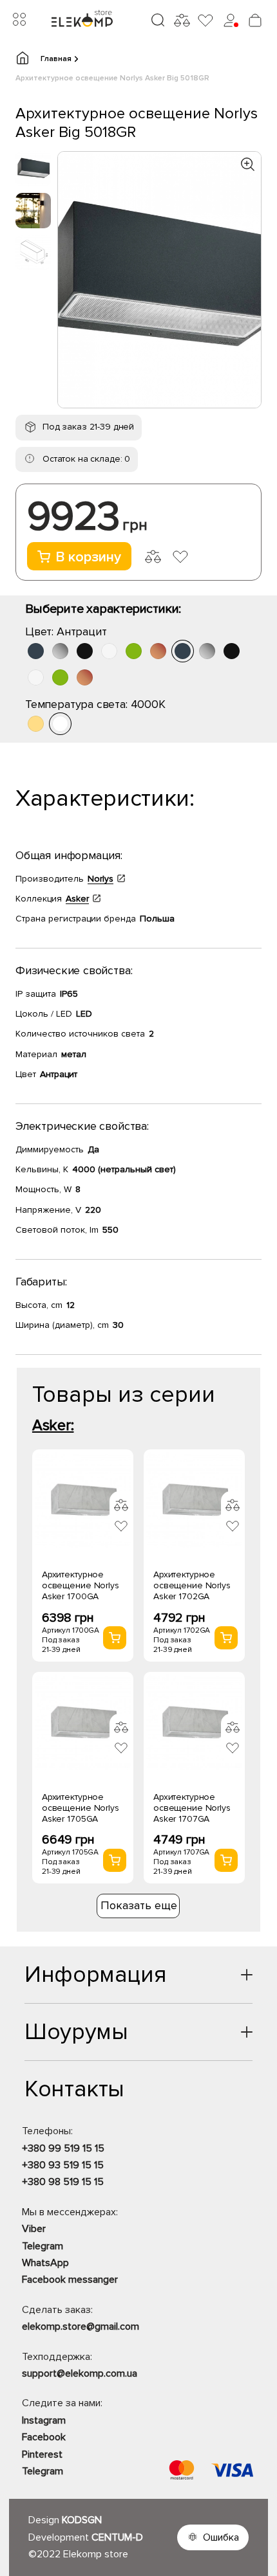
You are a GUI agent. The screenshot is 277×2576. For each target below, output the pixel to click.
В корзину (88, 557)
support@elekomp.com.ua (80, 2373)
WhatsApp (45, 2263)
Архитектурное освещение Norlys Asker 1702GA (192, 1585)
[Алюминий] (60, 651)
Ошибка (221, 2537)
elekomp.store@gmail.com (81, 2327)
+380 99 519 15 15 (63, 2148)
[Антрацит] (36, 651)
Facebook (44, 2437)
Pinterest (42, 2454)
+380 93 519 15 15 (63, 2165)
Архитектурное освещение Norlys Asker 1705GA (81, 1808)
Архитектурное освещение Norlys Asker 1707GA (192, 1808)
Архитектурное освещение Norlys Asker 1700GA (81, 1585)
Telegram (43, 2246)
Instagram (44, 2420)
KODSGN (82, 2520)
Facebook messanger (70, 2280)
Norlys (100, 879)
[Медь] (158, 651)
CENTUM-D (117, 2537)
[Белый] (109, 651)
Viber (34, 2229)
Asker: (53, 1425)
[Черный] (85, 651)
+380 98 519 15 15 (63, 2182)
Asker (77, 899)
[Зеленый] (134, 651)
